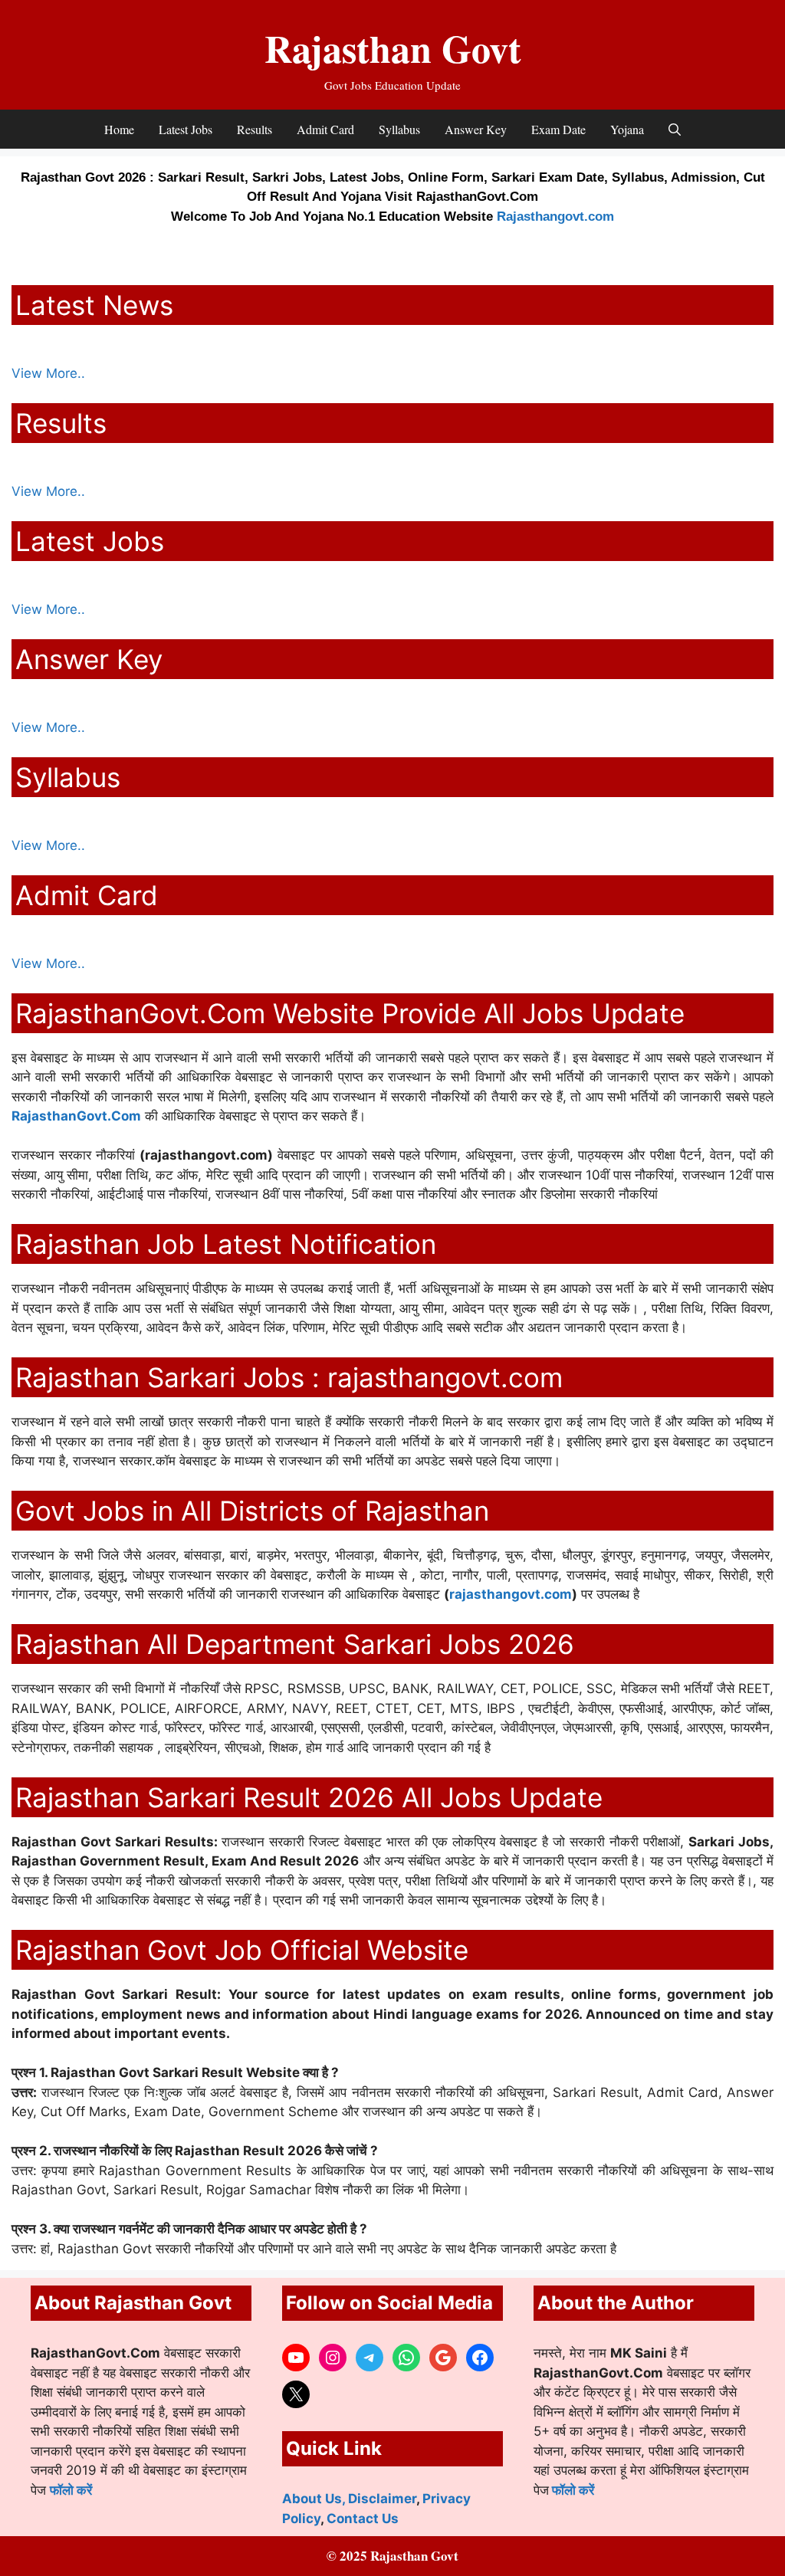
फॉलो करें (71, 2490)
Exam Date (558, 129)
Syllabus (399, 129)
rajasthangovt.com (511, 1594)
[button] (675, 129)
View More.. (48, 373)
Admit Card (325, 129)
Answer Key (476, 129)
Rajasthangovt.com (555, 217)
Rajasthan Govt (393, 48)
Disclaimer (382, 2499)
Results (255, 129)
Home (119, 129)
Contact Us (363, 2519)
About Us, (315, 2499)
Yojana (627, 129)
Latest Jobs (186, 129)
